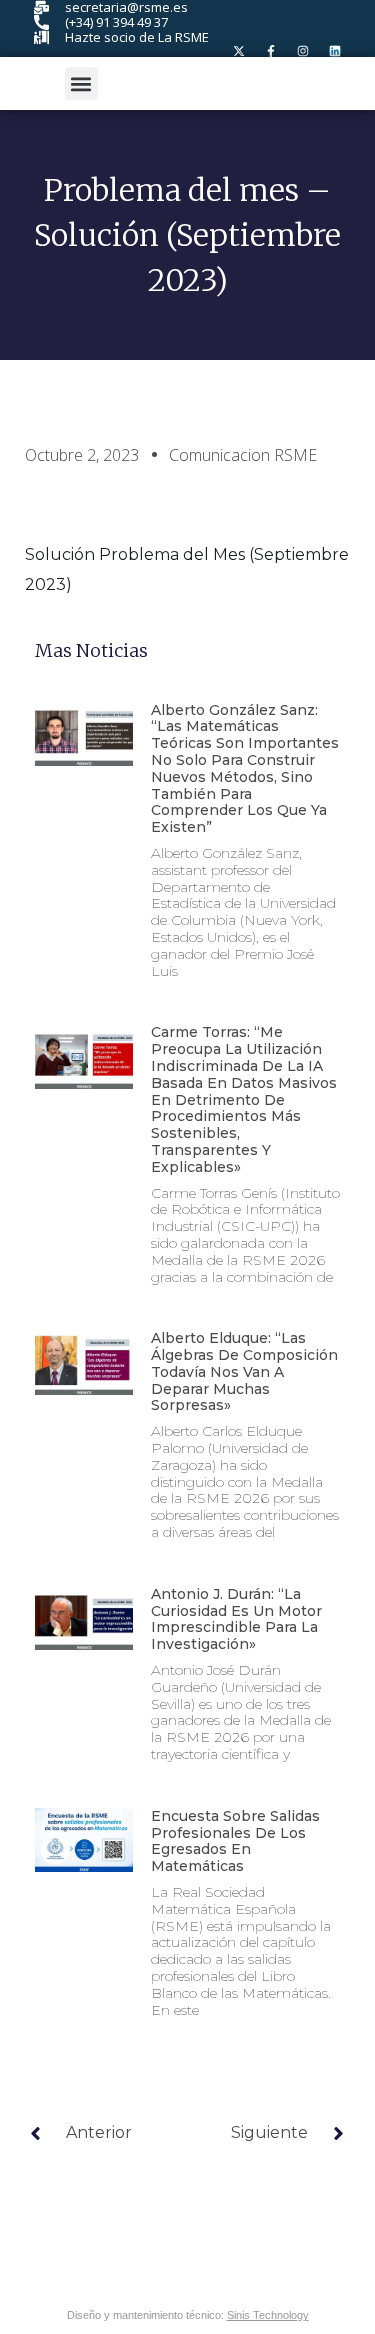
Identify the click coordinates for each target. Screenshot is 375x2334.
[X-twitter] (239, 51)
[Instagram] (303, 51)
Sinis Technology (268, 2315)
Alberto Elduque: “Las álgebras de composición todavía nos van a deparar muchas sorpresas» (244, 1371)
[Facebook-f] (271, 51)
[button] (81, 83)
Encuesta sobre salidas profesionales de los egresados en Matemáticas (235, 1841)
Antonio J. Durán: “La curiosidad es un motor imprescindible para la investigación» (236, 1619)
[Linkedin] (335, 51)
